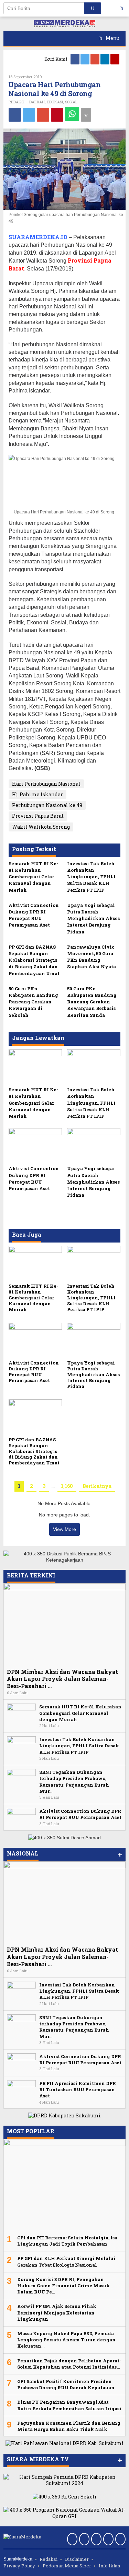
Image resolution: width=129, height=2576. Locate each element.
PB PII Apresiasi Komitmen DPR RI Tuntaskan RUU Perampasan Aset (78, 2089)
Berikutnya (97, 1486)
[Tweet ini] (29, 115)
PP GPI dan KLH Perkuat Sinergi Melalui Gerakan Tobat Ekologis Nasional (66, 2261)
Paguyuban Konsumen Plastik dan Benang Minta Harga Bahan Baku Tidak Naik (69, 2426)
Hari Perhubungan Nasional (46, 784)
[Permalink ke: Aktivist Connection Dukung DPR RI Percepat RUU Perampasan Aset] (35, 1145)
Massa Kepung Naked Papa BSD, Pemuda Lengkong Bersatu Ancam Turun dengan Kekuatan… (66, 2340)
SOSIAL (71, 102)
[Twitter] (85, 59)
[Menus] (124, 8)
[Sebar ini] (15, 115)
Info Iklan (109, 2566)
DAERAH (37, 102)
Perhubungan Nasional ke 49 (47, 805)
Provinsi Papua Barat (38, 816)
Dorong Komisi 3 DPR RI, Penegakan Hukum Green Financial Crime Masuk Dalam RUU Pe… (63, 2286)
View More (64, 1529)
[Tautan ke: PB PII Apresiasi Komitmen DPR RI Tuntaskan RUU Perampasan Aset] (21, 2089)
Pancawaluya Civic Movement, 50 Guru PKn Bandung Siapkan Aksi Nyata (92, 957)
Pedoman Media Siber (67, 2566)
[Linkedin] (105, 59)
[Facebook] (76, 59)
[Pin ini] (57, 115)
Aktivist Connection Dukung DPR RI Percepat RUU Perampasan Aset (34, 915)
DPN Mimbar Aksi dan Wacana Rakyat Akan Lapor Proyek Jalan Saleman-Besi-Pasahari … (62, 1679)
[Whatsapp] (72, 114)
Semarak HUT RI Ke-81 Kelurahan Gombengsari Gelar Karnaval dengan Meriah (34, 877)
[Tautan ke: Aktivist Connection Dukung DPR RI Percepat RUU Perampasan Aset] (21, 1817)
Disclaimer (77, 2559)
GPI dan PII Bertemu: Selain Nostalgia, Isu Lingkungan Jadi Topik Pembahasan (67, 2241)
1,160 (67, 1486)
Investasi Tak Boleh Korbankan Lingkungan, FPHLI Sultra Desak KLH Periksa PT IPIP (91, 877)
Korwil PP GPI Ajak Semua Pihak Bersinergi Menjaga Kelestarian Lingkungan (57, 2312)
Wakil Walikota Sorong (41, 827)
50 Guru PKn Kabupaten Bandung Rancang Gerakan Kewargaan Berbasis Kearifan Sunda (92, 1002)
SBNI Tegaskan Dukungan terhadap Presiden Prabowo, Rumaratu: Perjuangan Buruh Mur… (74, 1782)
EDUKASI (55, 102)
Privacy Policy (19, 2566)
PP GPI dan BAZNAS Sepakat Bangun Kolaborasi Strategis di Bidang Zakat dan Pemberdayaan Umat (34, 960)
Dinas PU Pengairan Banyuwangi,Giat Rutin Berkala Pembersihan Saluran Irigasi (69, 2405)
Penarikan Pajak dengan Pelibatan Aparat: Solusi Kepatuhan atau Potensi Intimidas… (69, 2364)
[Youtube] (115, 59)
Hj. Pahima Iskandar (37, 794)
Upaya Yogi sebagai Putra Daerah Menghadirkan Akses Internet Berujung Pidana (93, 918)
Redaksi (49, 2559)
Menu (112, 38)
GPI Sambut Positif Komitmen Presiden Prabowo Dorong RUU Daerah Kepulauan (66, 2384)
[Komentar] (86, 115)
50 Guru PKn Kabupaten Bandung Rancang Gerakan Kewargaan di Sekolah (33, 1002)
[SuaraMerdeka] (65, 23)
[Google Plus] (95, 59)
